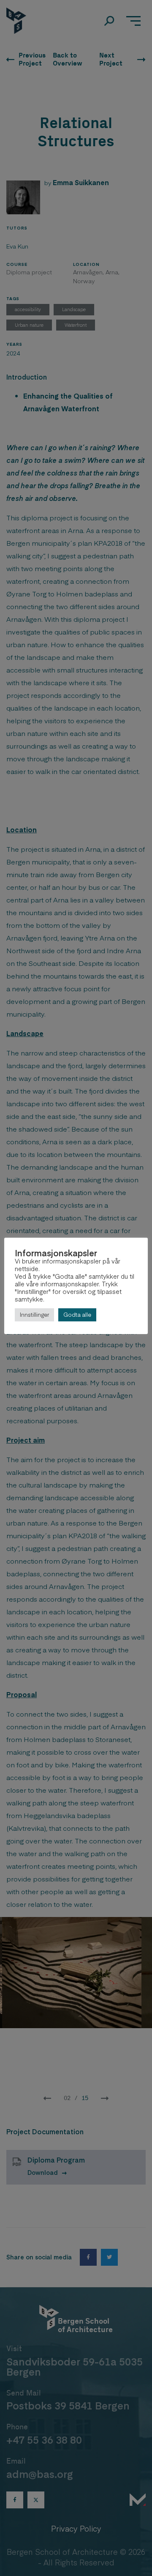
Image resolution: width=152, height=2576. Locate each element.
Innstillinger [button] (34, 1315)
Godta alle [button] (77, 1315)
